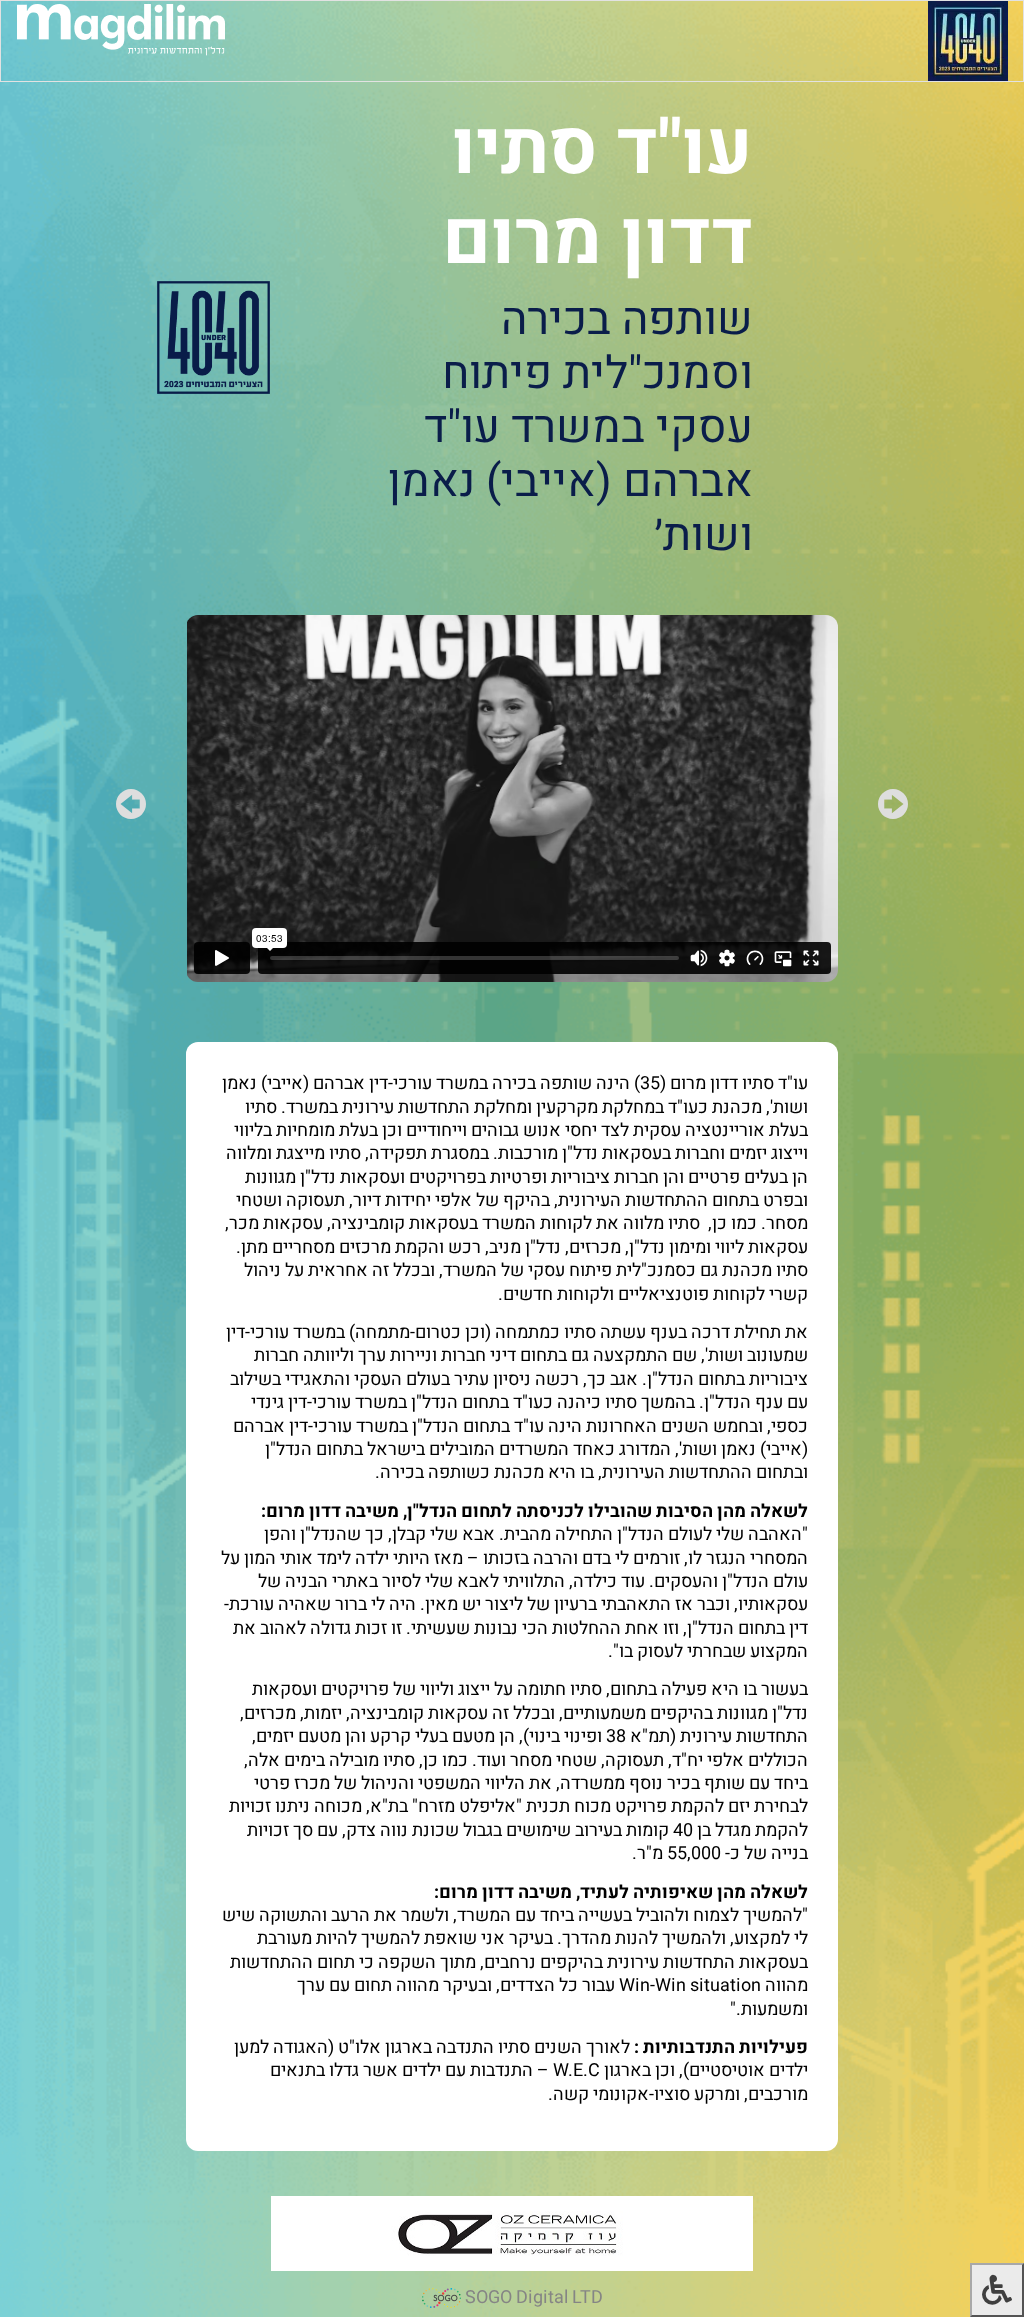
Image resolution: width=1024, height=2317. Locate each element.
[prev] (893, 808)
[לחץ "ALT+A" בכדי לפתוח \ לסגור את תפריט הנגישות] (997, 2290)
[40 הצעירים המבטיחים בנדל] (968, 40)
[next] (131, 808)
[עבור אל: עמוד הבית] (121, 28)
